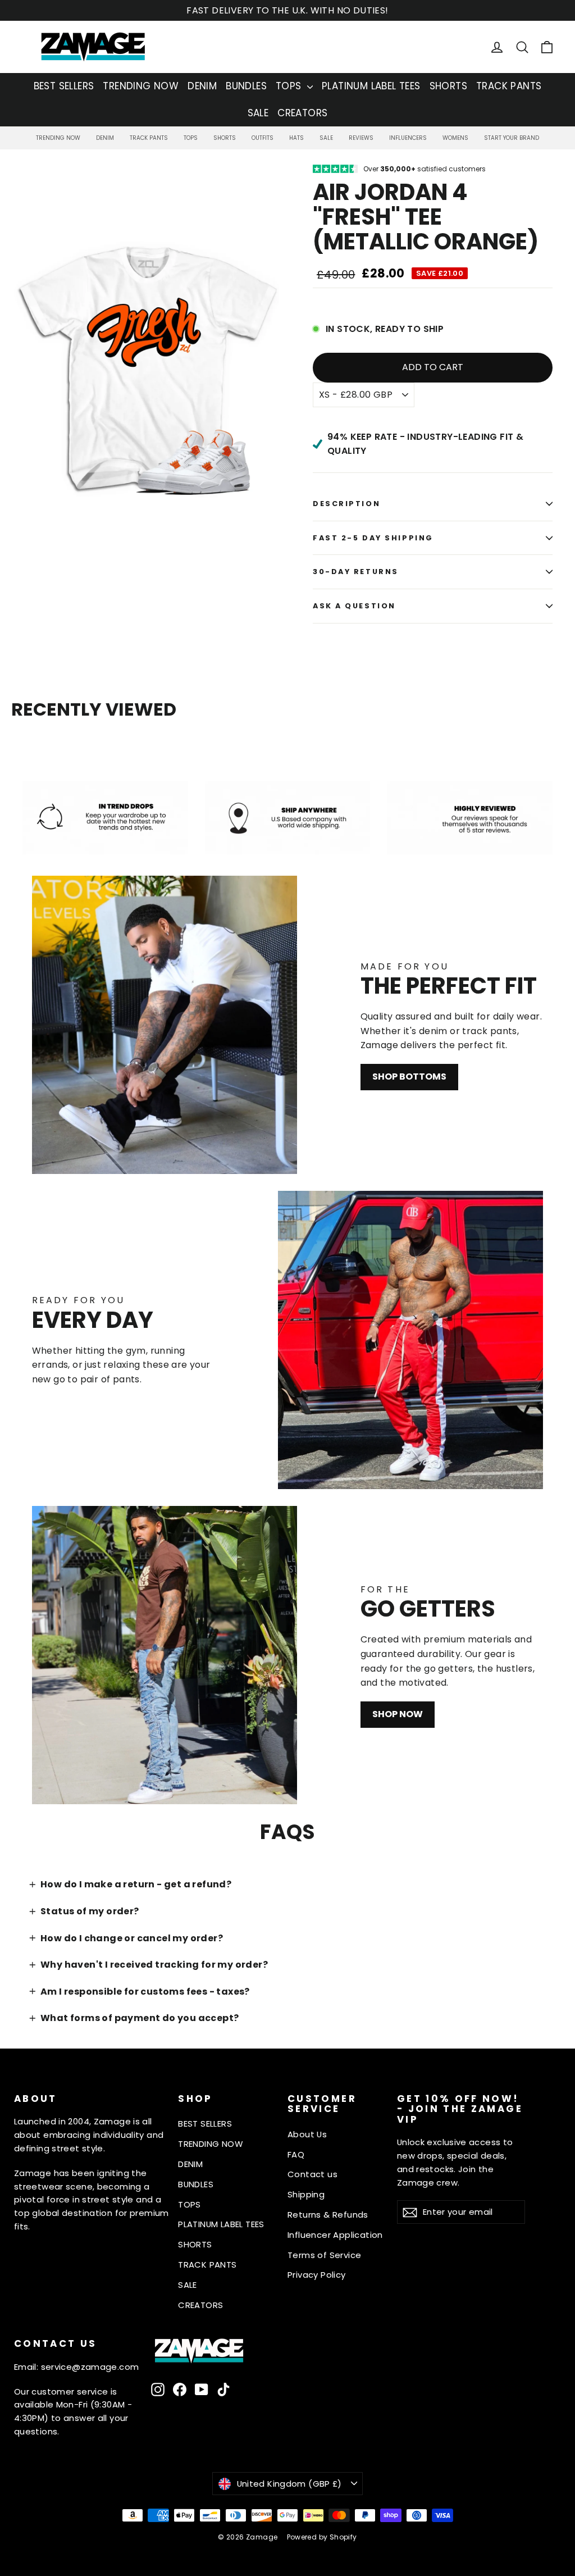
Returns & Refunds (328, 2215)
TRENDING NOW (141, 86)
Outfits (263, 138)
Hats (296, 138)
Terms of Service (324, 2255)
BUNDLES (246, 86)
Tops (191, 138)
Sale (326, 138)
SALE (258, 113)
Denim (105, 138)
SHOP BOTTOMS (409, 1077)
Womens (455, 138)
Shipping (306, 2194)
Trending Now (58, 138)
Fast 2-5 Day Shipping (373, 538)
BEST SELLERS (64, 86)
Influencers (408, 138)
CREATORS (302, 113)
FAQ (296, 2154)
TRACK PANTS (509, 86)
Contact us (312, 2174)
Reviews (361, 138)
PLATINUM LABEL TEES (371, 86)
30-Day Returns (356, 572)
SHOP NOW (398, 1714)
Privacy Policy (317, 2275)
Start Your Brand (512, 138)
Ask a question (354, 606)
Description (346, 504)
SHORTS (448, 86)
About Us (307, 2134)
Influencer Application (335, 2235)
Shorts (225, 138)
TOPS (290, 86)
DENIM (202, 86)
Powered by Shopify (322, 2537)
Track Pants (149, 138)
